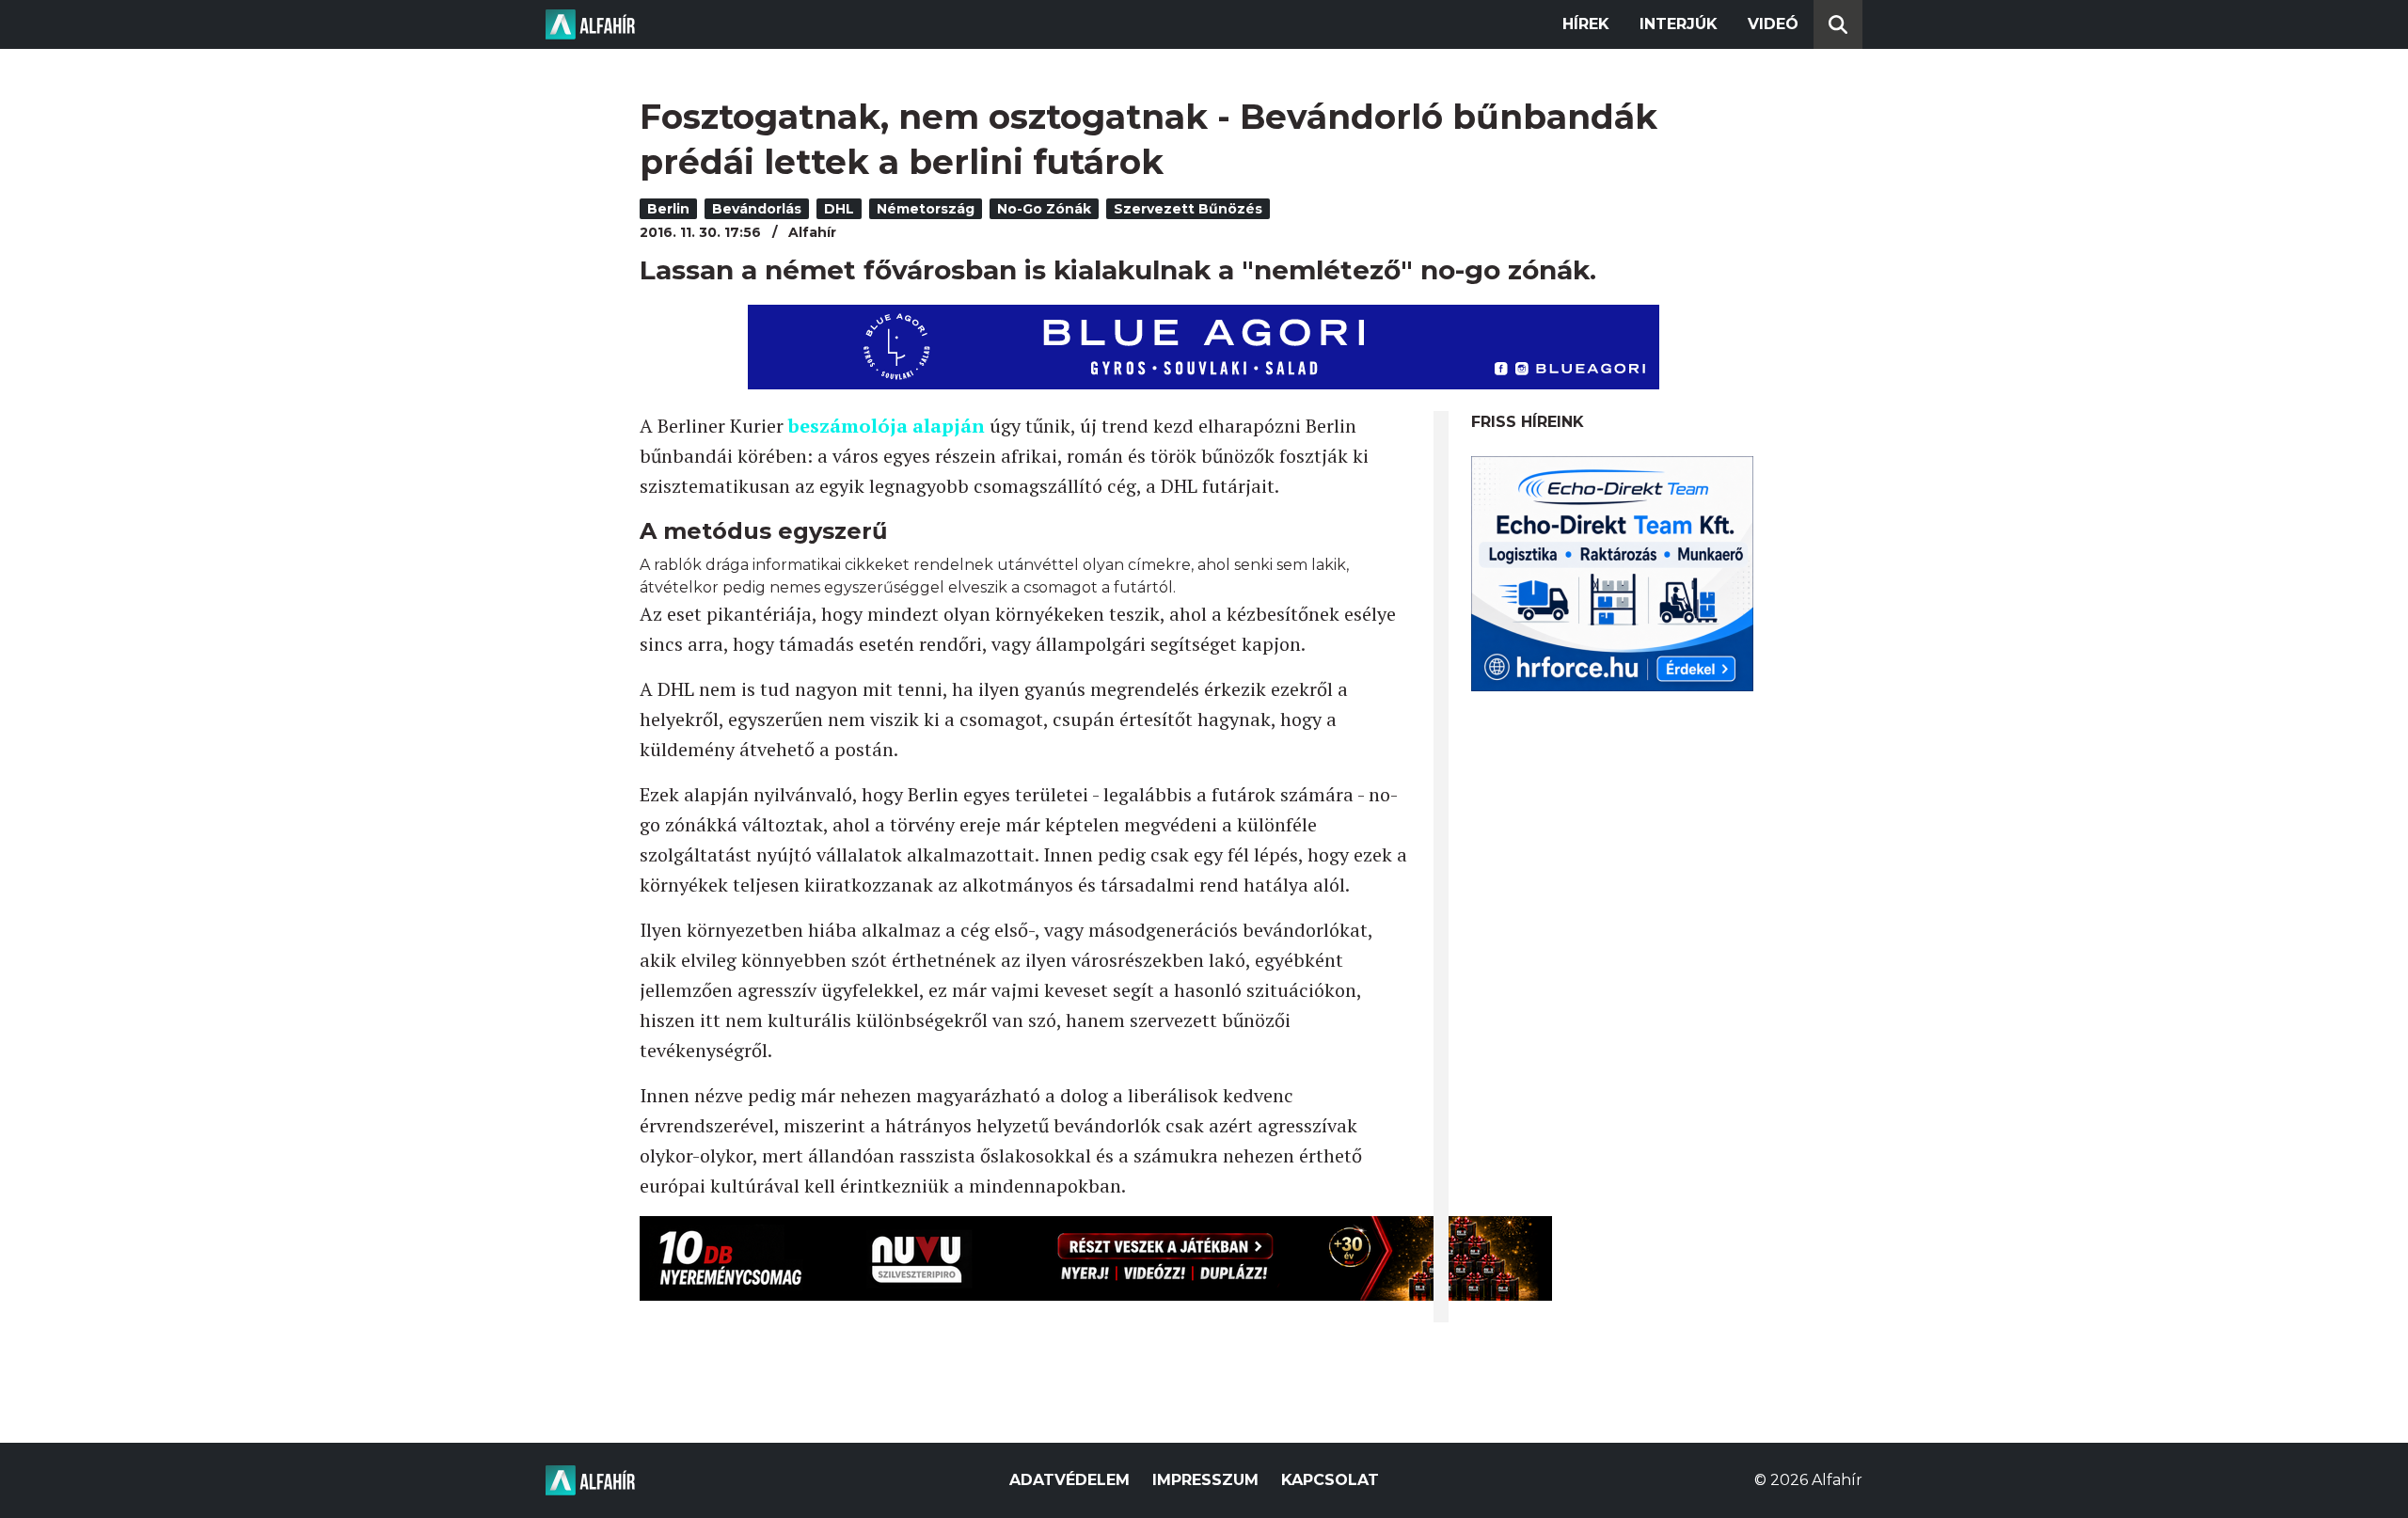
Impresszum (1205, 1480)
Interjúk (1679, 24)
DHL (839, 209)
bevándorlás (757, 209)
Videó (1773, 24)
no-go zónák (1044, 209)
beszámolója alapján (887, 426)
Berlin (668, 209)
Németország (926, 209)
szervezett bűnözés (1188, 209)
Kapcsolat (1330, 1480)
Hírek (1586, 24)
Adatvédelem (1069, 1480)
